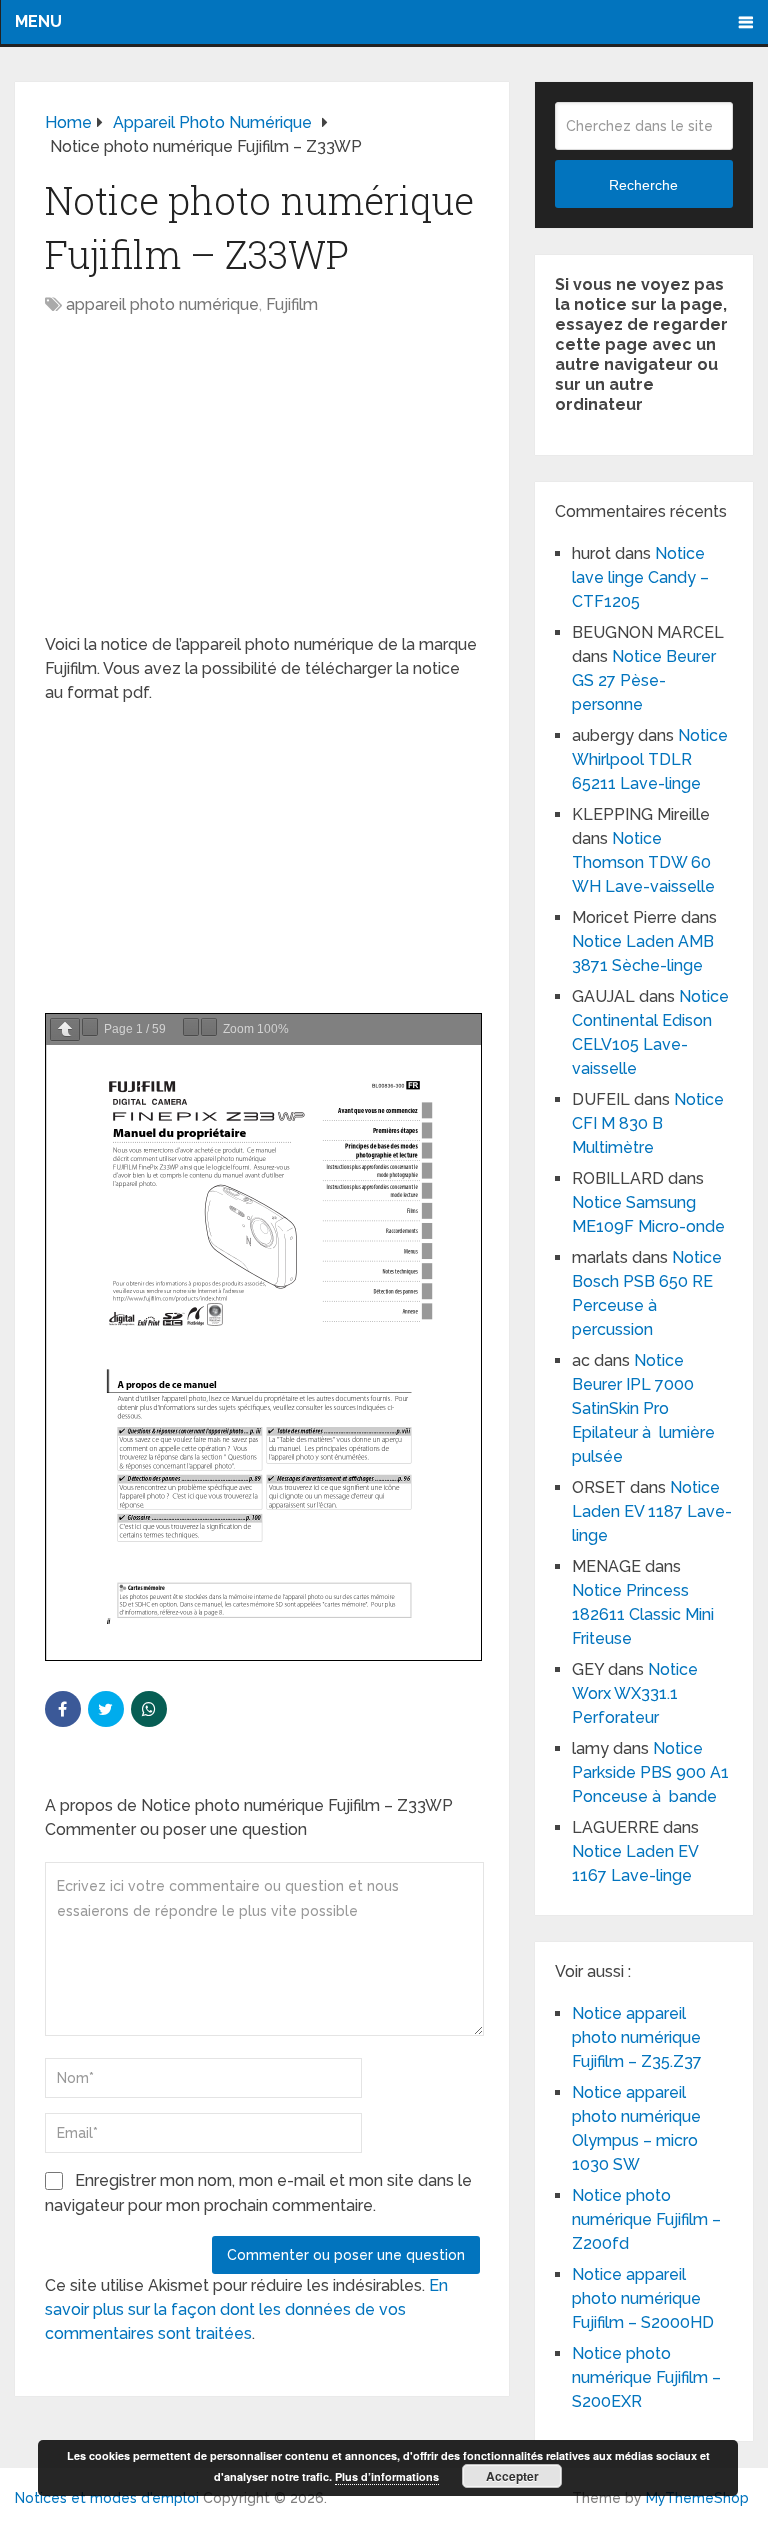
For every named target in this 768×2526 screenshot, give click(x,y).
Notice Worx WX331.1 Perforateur (635, 1693)
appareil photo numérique (162, 304)
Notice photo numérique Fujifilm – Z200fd (646, 2219)
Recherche (643, 185)
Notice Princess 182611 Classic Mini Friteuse (643, 1614)
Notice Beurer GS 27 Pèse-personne (644, 680)
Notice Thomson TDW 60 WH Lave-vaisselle (643, 862)
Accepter (512, 2476)
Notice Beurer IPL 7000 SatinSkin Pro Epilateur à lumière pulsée (643, 1408)
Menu (38, 21)
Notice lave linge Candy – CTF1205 (640, 577)
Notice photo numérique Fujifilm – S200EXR (646, 2377)
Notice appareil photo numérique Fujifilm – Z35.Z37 (637, 2037)
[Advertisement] (262, 485)
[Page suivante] (90, 1027)
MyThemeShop (697, 2498)
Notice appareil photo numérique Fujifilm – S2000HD (643, 2298)
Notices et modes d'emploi (107, 2498)
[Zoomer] (209, 1027)
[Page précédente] (65, 1029)
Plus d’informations (387, 2476)
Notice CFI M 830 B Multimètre (648, 1123)
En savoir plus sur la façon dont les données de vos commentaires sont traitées (246, 2309)
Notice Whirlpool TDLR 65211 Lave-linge (650, 759)
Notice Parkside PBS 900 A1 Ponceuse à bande (650, 1772)
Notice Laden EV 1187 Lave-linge (652, 1511)
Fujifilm (292, 304)
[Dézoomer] (191, 1027)
